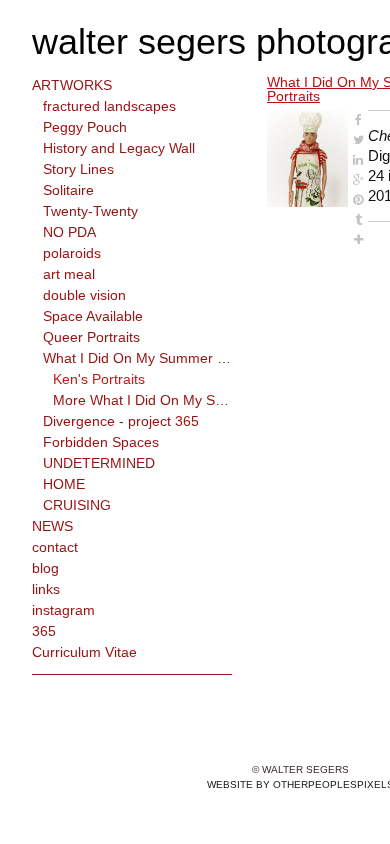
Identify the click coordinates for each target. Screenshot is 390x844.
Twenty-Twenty (90, 211)
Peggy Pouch (85, 127)
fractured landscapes (109, 106)
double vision (84, 295)
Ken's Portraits (99, 379)
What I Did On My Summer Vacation (138, 358)
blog (45, 568)
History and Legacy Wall (119, 148)
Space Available (93, 316)
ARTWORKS (72, 85)
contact (55, 547)
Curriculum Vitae (84, 652)
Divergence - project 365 (121, 421)
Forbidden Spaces (101, 442)
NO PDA (69, 232)
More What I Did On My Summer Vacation (142, 400)
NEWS (52, 526)
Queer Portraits (91, 337)
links (46, 589)
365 (44, 631)
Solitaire (68, 190)
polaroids (72, 253)
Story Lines (78, 169)
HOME (64, 484)
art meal (69, 274)
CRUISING (77, 505)
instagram (63, 610)
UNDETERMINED (99, 463)
